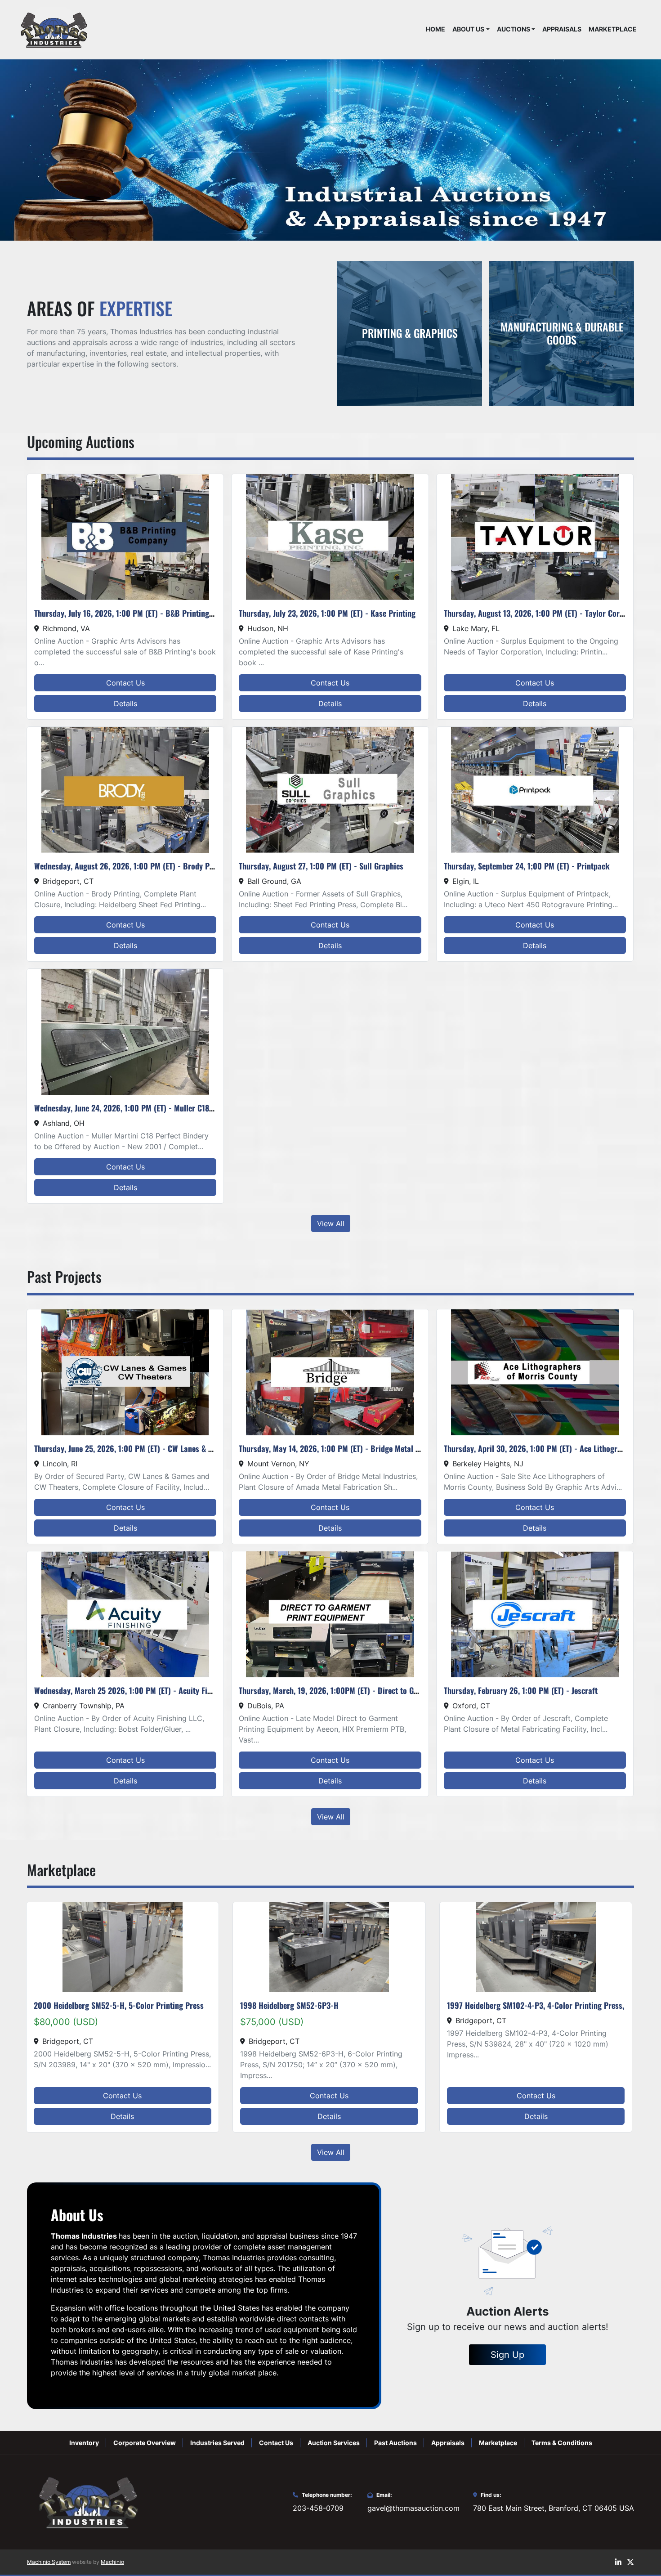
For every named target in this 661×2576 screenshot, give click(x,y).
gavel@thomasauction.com (413, 2508)
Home (435, 29)
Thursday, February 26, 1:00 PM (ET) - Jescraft (521, 1690)
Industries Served (217, 2443)
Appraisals (562, 29)
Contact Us (125, 683)
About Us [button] (468, 29)
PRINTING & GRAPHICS (410, 333)
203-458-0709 (318, 2508)
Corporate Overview (145, 2443)
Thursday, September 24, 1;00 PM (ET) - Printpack (527, 866)
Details (125, 703)
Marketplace (613, 29)
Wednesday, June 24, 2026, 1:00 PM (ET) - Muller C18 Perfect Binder (147, 1108)
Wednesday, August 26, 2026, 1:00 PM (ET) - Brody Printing (133, 866)
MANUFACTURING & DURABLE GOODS (562, 333)
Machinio (112, 2562)
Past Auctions (395, 2443)
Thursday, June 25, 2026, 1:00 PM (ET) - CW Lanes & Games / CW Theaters (157, 1448)
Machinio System (49, 2562)
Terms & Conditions (562, 2443)
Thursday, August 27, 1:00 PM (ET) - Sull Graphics (321, 866)
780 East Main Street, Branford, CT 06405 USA (554, 2508)
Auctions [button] (514, 29)
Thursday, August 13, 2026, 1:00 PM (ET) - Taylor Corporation (546, 613)
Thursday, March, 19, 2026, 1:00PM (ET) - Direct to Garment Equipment (357, 1690)
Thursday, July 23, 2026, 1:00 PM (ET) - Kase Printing (327, 613)
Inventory (84, 2443)
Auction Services (334, 2443)
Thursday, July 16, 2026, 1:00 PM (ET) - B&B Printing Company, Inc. (146, 613)
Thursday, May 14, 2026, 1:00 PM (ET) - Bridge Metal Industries (344, 1448)
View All (331, 1223)
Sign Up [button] (507, 2355)
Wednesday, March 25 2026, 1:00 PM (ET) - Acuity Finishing (133, 1690)
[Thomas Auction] (87, 2502)
